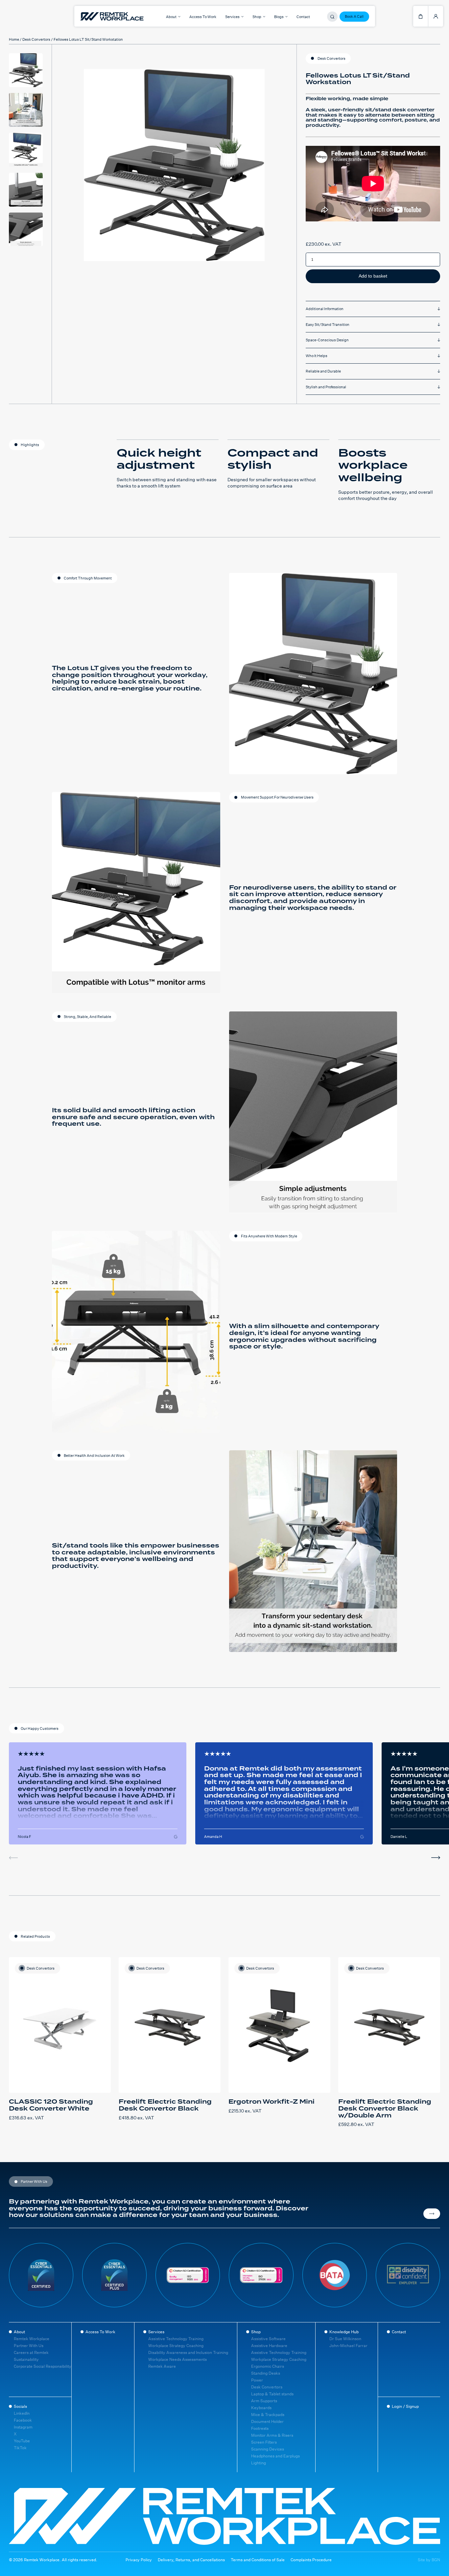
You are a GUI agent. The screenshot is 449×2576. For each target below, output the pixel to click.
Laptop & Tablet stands (272, 2394)
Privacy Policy (139, 2560)
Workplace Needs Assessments (177, 2359)
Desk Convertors (36, 40)
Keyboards (261, 2408)
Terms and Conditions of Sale (258, 2560)
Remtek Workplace (32, 2339)
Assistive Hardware (269, 2346)
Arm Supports (264, 2401)
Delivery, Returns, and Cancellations (191, 2560)
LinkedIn (22, 2413)
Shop (256, 2332)
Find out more (432, 2214)
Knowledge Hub (344, 2332)
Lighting (259, 2463)
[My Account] (436, 16)
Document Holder (267, 2421)
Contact (303, 17)
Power (257, 2380)
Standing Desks (266, 2373)
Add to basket (373, 276)
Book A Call (354, 16)
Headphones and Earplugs (275, 2456)
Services (156, 2332)
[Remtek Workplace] (89, 16)
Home (14, 40)
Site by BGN (429, 2560)
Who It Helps (317, 356)
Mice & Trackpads (268, 2415)
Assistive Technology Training (176, 2339)
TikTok (20, 2448)
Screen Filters (264, 2442)
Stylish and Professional (326, 387)
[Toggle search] (332, 17)
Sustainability (26, 2359)
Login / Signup (405, 2406)
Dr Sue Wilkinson (345, 2339)
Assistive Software (268, 2339)
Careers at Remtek (31, 2352)
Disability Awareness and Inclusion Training (188, 2352)
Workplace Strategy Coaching (176, 2346)
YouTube (22, 2441)
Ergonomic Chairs (268, 2366)
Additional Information (325, 309)
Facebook (23, 2420)
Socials (20, 2406)
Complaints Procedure (311, 2560)
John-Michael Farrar (348, 2346)
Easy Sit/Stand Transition (328, 325)
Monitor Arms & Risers (272, 2435)
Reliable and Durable (323, 371)
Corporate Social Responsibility (43, 2366)
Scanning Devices (268, 2449)
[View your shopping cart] (421, 16)
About (19, 2332)
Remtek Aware (162, 2366)
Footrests (260, 2428)
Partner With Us (29, 2346)
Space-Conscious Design (327, 340)
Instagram (23, 2427)
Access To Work (203, 17)
